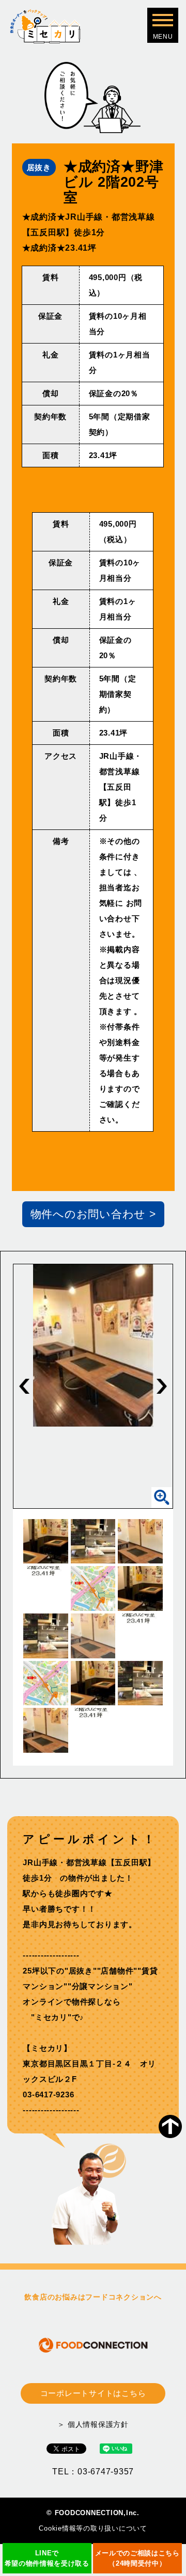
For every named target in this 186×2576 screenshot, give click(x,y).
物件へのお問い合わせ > (93, 1214)
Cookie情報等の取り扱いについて (93, 2528)
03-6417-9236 (48, 2094)
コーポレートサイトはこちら (93, 2393)
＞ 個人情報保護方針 (93, 2424)
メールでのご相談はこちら (137, 2558)
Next (162, 1386)
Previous (24, 1386)
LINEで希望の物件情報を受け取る (47, 2558)
